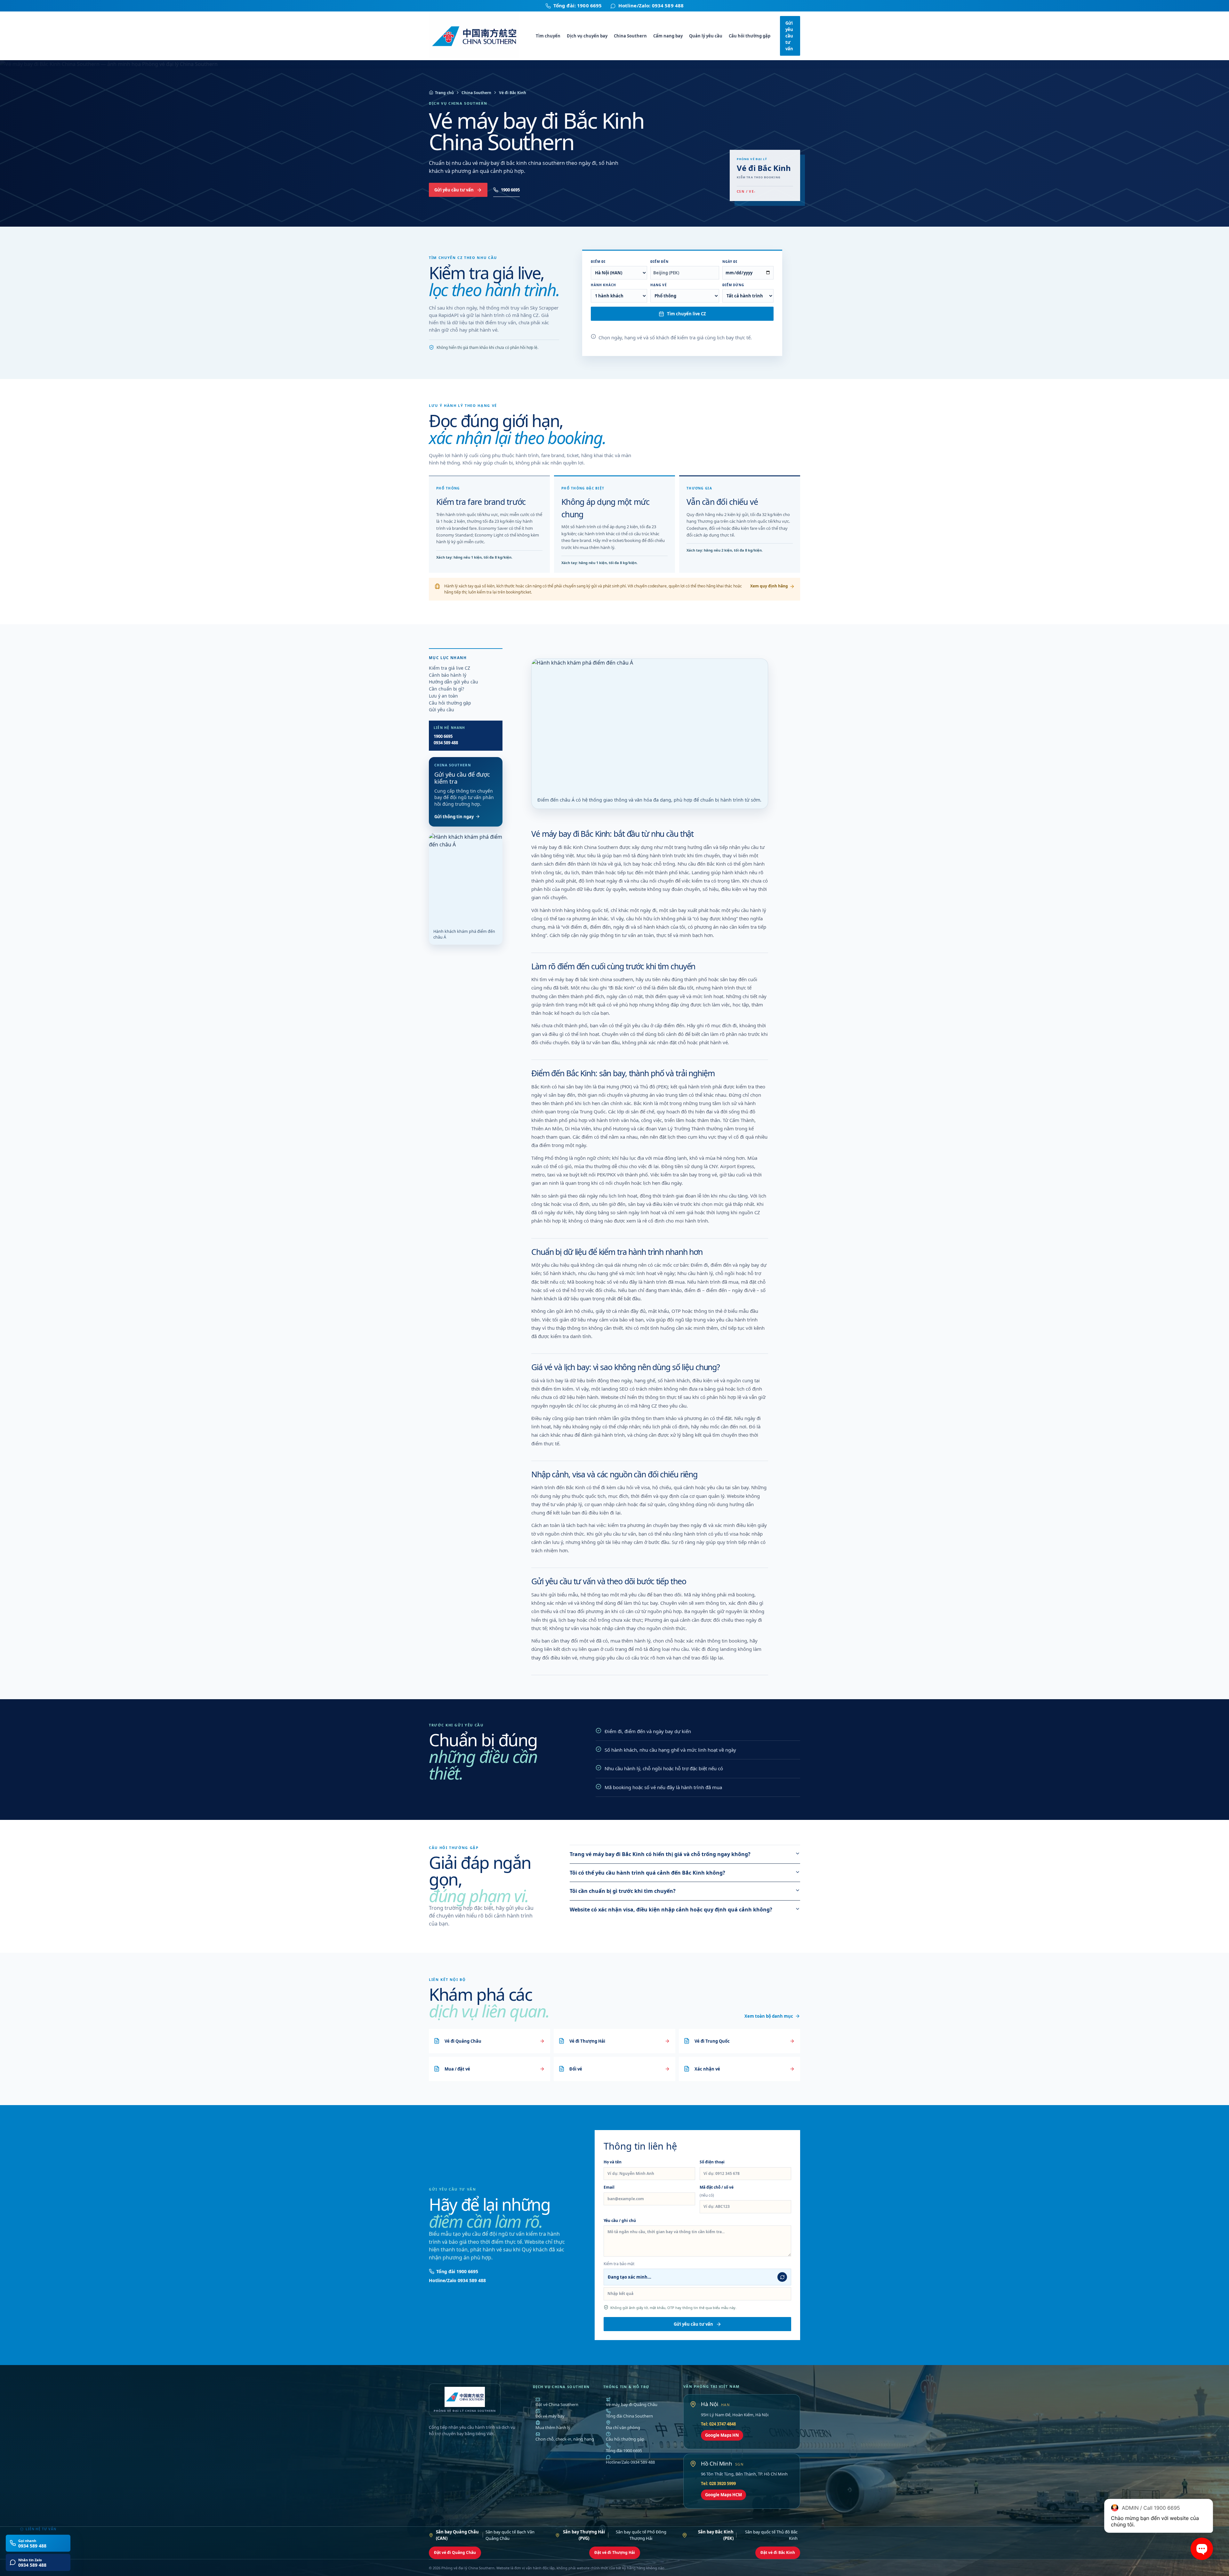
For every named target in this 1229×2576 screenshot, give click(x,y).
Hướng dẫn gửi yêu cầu (454, 682)
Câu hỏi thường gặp (750, 36)
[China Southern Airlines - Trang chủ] (478, 36)
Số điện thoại (712, 2162)
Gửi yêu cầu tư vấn (789, 36)
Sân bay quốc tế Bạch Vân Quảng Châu (485, 2535)
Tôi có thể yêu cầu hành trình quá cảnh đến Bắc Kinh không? (647, 1873)
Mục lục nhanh (448, 658)
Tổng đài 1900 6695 (457, 2271)
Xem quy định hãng (769, 586)
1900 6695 (510, 190)
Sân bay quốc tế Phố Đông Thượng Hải (615, 2535)
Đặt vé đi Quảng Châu (455, 2552)
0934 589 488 (446, 743)
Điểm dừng (733, 285)
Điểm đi (598, 262)
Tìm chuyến (548, 36)
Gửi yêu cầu (442, 710)
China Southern (630, 36)
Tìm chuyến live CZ (687, 314)
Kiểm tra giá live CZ (450, 668)
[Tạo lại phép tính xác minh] (782, 2277)
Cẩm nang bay (668, 36)
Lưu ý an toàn (443, 696)
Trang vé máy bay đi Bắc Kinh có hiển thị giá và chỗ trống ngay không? (660, 1854)
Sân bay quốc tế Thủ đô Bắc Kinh (748, 2535)
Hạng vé (659, 285)
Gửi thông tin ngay (454, 817)
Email (609, 2187)
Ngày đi (730, 262)
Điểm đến (659, 262)
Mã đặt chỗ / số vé (717, 2191)
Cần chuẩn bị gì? (446, 689)
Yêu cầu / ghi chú (620, 2221)
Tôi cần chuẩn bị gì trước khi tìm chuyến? (623, 1891)
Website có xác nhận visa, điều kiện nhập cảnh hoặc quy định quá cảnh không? (671, 1910)
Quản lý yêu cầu (706, 36)
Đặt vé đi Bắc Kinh (778, 2552)
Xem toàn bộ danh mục (769, 2016)
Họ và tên (613, 2162)
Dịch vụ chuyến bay (587, 36)
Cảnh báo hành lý (448, 675)
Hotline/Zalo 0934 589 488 (457, 2280)
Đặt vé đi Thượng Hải (615, 2552)
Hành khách (603, 285)
